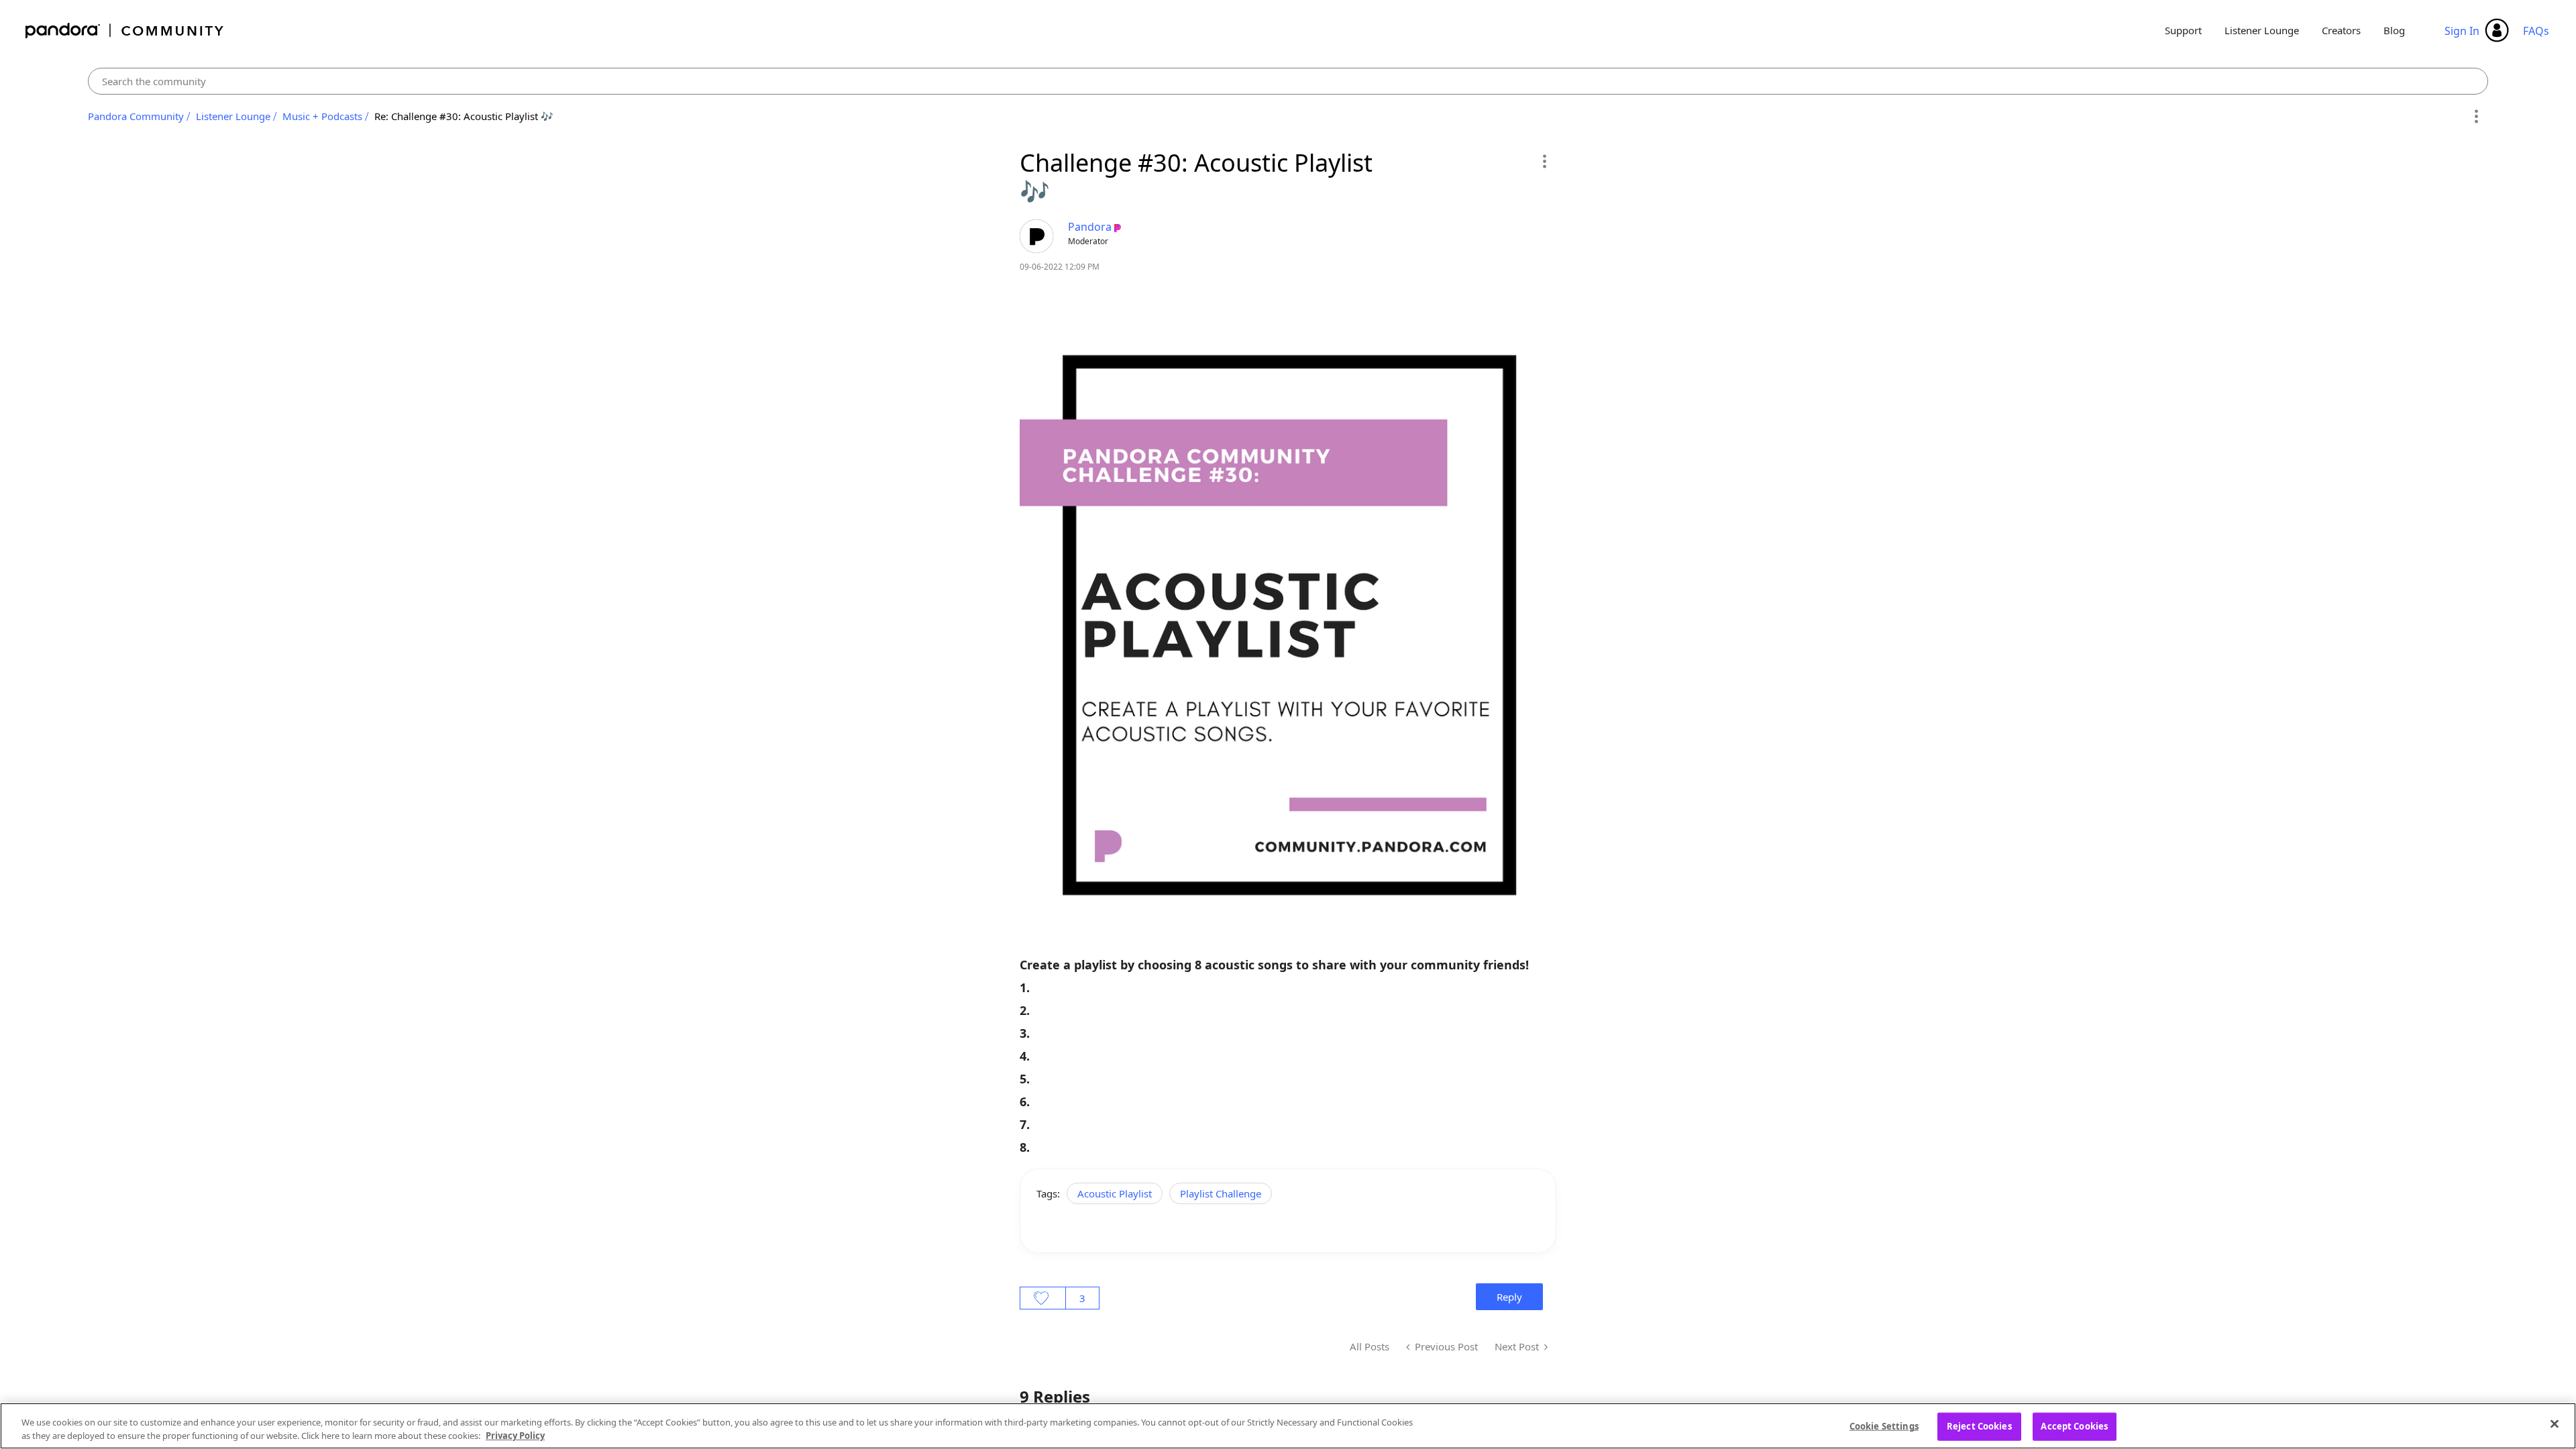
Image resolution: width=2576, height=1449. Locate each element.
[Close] (2555, 1424)
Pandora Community (125, 31)
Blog (2394, 30)
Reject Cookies (1979, 1426)
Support (2183, 30)
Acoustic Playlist (1115, 1193)
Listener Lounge (2262, 30)
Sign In (2462, 31)
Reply (1509, 1297)
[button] (1544, 161)
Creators (2341, 30)
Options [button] (2476, 117)
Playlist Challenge (1221, 1193)
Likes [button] (1043, 1298)
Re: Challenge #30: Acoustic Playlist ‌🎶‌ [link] (464, 116)
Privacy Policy (515, 1435)
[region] (1288, 1426)
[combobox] (1288, 81)
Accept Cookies (2074, 1426)
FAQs (2536, 31)
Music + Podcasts (322, 116)
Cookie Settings (1884, 1426)
